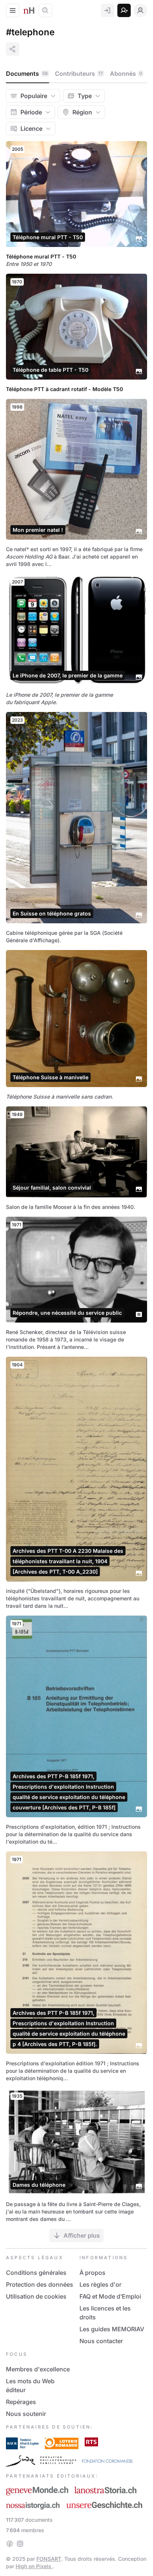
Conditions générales (36, 2273)
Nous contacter (101, 2341)
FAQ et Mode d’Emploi (110, 2296)
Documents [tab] (27, 74)
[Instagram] (20, 2544)
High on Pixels (34, 2566)
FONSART (49, 2559)
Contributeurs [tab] (79, 74)
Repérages (21, 2402)
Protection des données (40, 2284)
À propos (92, 2273)
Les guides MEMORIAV (112, 2329)
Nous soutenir (26, 2414)
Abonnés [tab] (126, 74)
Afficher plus (82, 2235)
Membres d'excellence (38, 2369)
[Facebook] (10, 2544)
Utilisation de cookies (36, 2296)
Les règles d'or (100, 2284)
